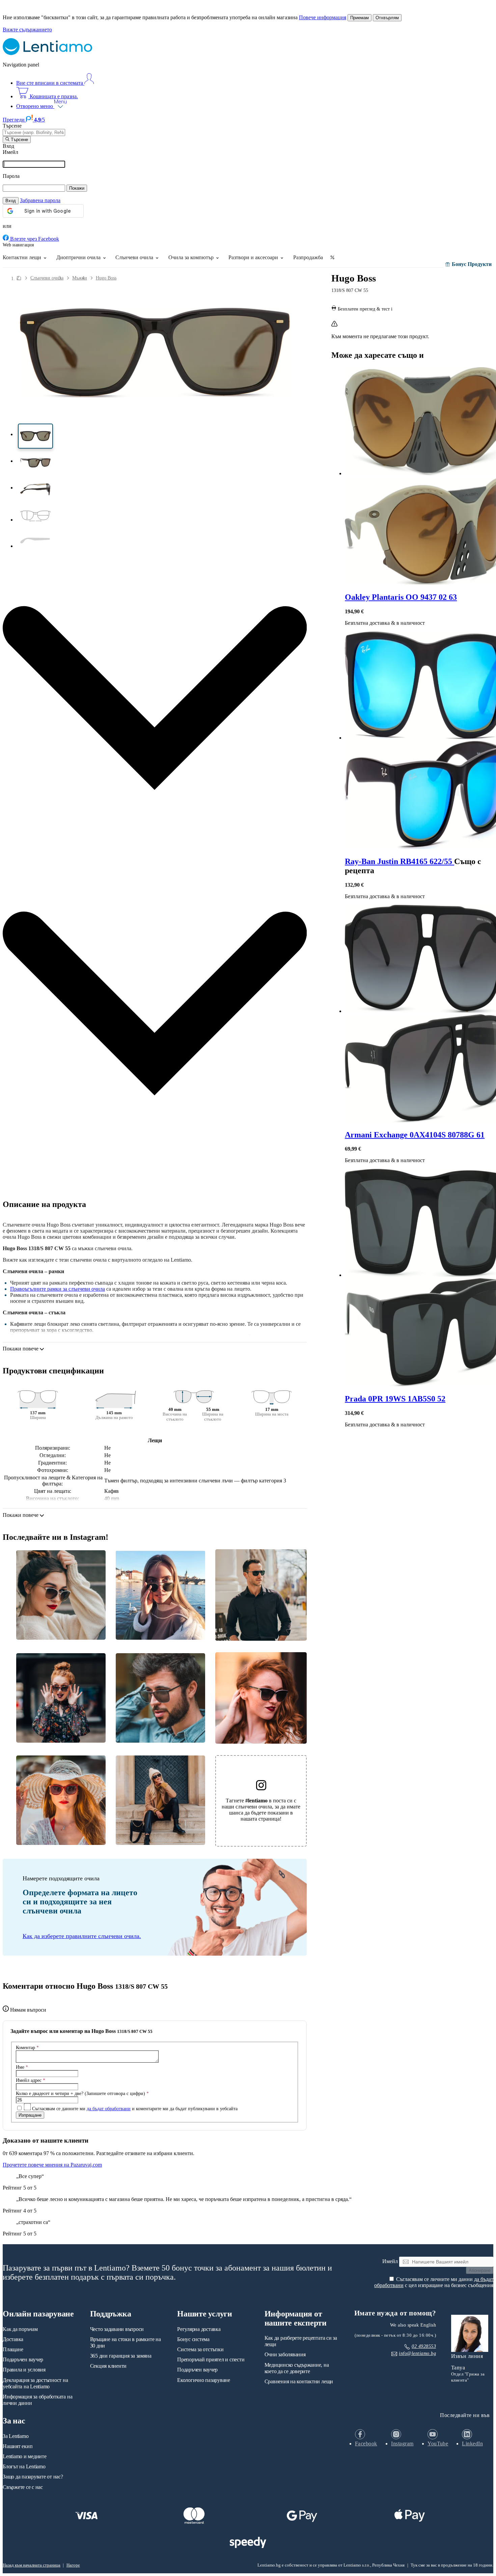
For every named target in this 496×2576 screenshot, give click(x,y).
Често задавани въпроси (117, 2329)
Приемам (360, 18)
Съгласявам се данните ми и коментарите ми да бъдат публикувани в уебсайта (134, 2109)
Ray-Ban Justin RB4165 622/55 (399, 861)
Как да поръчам (20, 2329)
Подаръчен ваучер (23, 2359)
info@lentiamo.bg (417, 2353)
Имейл (10, 152)
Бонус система (193, 2339)
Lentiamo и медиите (25, 2456)
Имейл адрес (31, 2080)
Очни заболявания (285, 2354)
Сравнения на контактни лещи (299, 2381)
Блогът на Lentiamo (24, 2466)
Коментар (27, 2047)
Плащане (13, 2349)
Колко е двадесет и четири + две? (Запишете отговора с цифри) (82, 2093)
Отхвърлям (387, 18)
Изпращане (30, 2115)
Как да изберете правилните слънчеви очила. (82, 1936)
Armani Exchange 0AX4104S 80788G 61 (415, 1135)
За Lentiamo (16, 2436)
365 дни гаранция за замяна (121, 2356)
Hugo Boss (106, 278)
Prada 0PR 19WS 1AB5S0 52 (395, 1399)
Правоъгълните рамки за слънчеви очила (58, 1289)
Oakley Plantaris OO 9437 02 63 (401, 597)
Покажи (77, 188)
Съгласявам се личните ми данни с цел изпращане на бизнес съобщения (434, 2282)
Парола (11, 176)
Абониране (480, 2270)
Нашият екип (18, 2446)
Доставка (13, 2339)
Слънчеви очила (47, 278)
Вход (11, 201)
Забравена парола (40, 200)
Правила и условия (24, 2370)
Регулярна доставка (199, 2329)
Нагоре (73, 2565)
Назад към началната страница (32, 2565)
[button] (35, 436)
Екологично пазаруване (204, 2380)
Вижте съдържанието (27, 30)
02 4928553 (424, 2346)
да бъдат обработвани (109, 2109)
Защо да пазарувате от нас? (33, 2477)
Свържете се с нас (23, 2487)
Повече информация (323, 17)
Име (22, 2067)
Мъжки (80, 278)
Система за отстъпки (200, 2349)
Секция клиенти (108, 2366)
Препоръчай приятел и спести (211, 2359)
